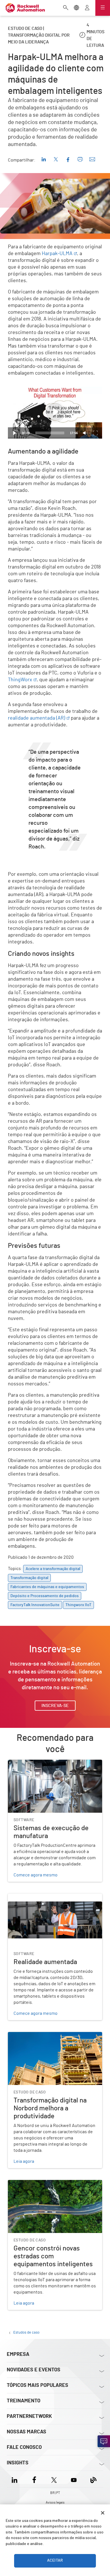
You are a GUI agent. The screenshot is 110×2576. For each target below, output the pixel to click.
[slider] (50, 433)
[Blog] (93, 2479)
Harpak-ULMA (57, 254)
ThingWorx (20, 680)
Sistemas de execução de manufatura (45, 1763)
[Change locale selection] (76, 8)
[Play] (15, 433)
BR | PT (55, 2493)
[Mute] (85, 433)
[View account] (87, 8)
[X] (54, 2479)
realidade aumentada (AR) (37, 718)
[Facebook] (34, 2479)
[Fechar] (103, 2513)
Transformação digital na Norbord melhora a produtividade (51, 2039)
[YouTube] (74, 2479)
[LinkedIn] (16, 2479)
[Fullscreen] (95, 433)
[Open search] (66, 8)
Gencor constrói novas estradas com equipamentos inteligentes (44, 2187)
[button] (55, 412)
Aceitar (55, 2560)
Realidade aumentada (29, 1897)
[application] (55, 412)
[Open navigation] (103, 8)
